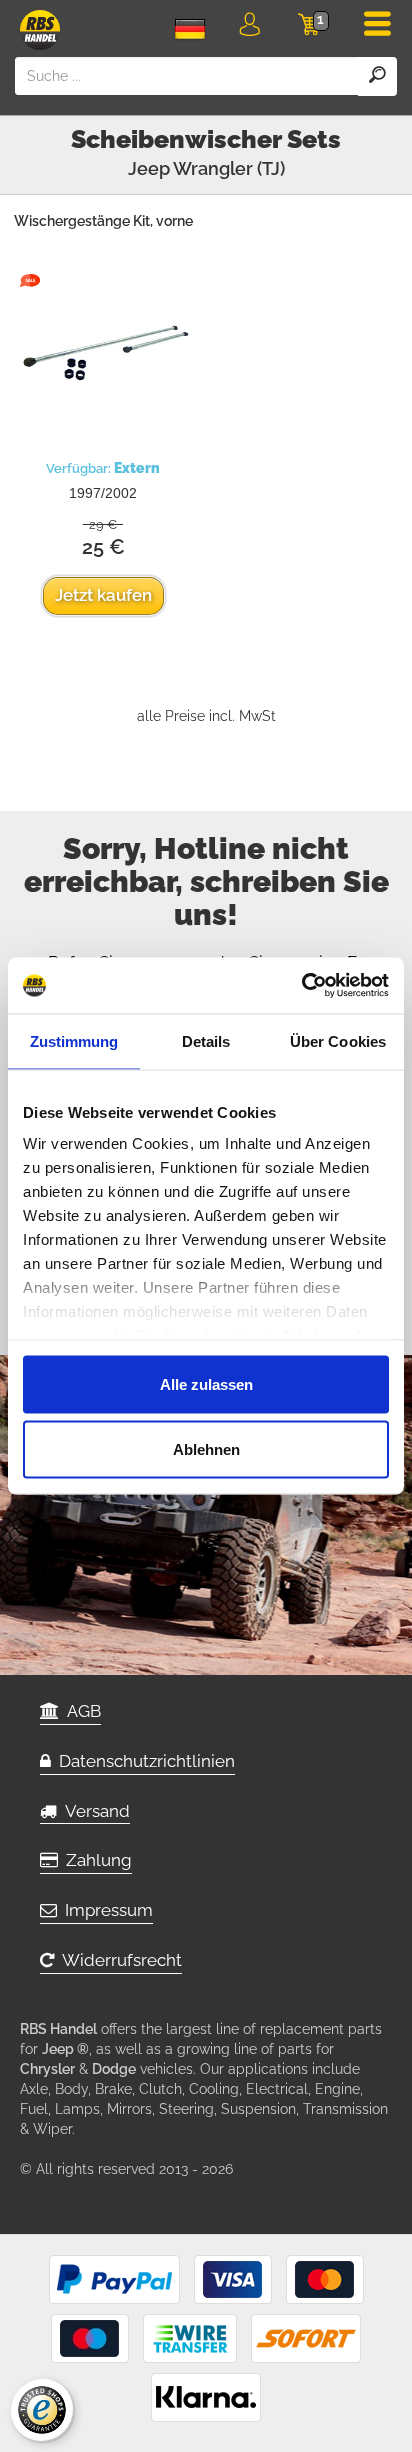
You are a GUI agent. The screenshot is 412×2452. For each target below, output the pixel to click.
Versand (93, 1811)
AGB (80, 1711)
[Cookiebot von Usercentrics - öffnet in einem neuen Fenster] (301, 986)
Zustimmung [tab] (74, 1040)
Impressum (105, 1910)
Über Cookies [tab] (338, 1040)
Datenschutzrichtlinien (143, 1761)
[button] (249, 28)
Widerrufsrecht (118, 1960)
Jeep (149, 168)
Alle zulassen (206, 1383)
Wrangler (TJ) (229, 168)
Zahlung (95, 1860)
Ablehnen (206, 1449)
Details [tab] (206, 1040)
